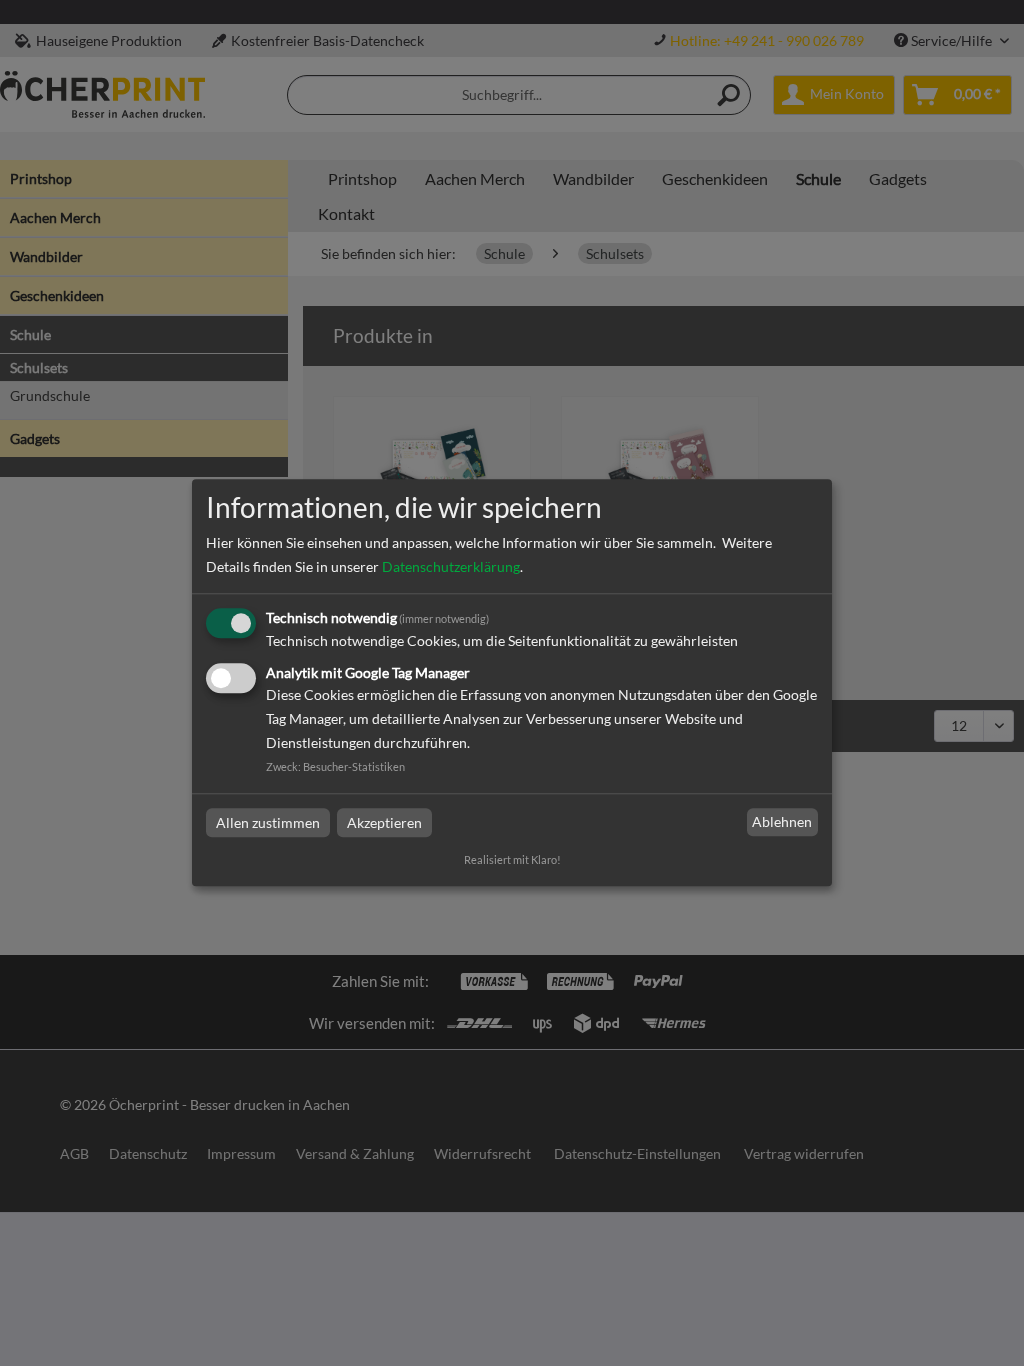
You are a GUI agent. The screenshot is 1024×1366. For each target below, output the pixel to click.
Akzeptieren (384, 822)
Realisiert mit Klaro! (512, 860)
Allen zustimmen (268, 822)
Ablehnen (782, 821)
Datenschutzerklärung (451, 566)
